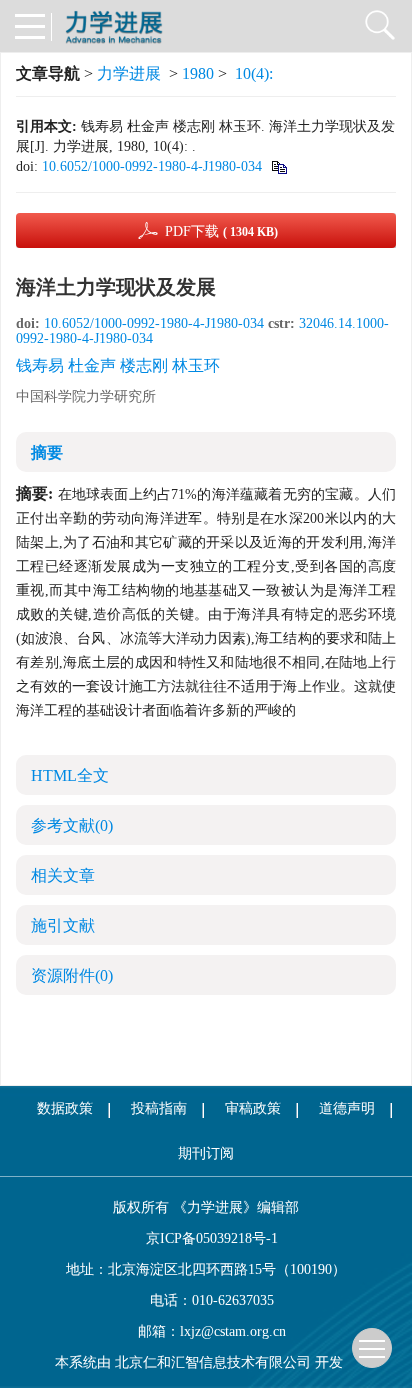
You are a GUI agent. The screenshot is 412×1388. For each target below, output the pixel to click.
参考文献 (72, 825)
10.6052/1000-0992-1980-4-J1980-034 (152, 166)
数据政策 (65, 1108)
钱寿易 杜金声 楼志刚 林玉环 (118, 365)
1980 (198, 73)
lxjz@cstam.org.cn (233, 1331)
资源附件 (72, 975)
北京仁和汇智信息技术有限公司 (213, 1362)
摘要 (47, 452)
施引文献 (63, 925)
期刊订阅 (206, 1153)
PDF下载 (221, 231)
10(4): (256, 73)
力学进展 (129, 73)
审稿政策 (253, 1108)
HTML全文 (70, 775)
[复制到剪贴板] (278, 166)
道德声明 (347, 1108)
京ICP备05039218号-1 (206, 1238)
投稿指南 (159, 1108)
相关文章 (63, 875)
